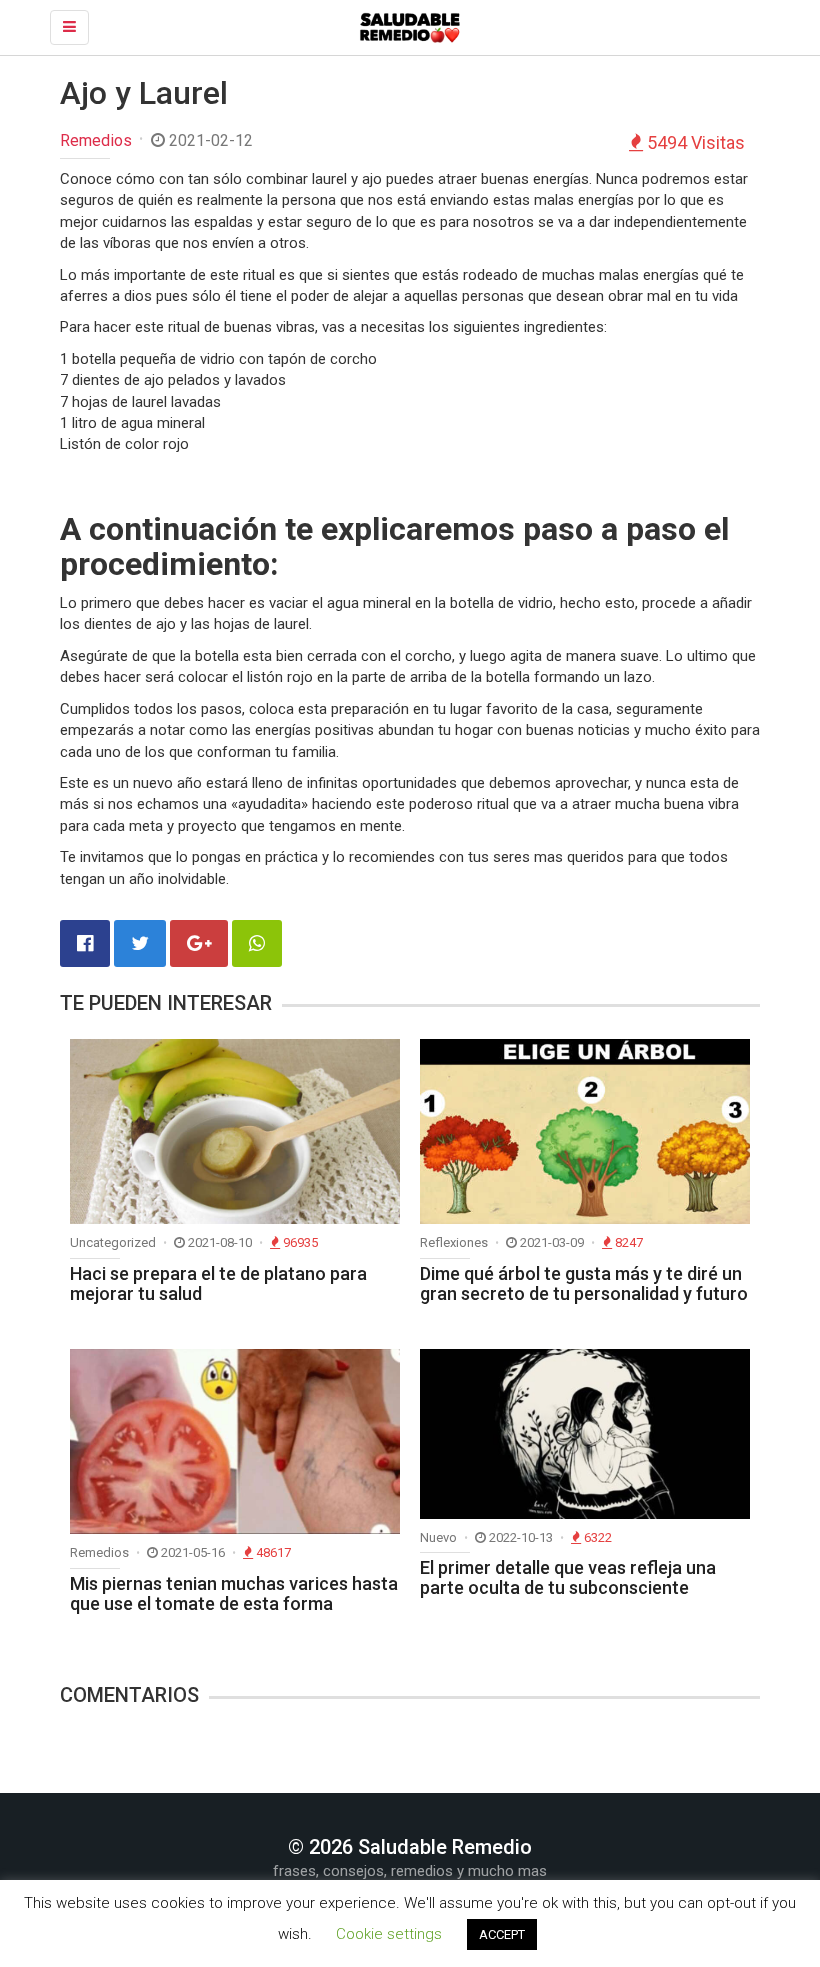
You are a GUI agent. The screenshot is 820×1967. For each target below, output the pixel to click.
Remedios (96, 140)
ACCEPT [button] (502, 1934)
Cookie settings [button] (389, 1934)
